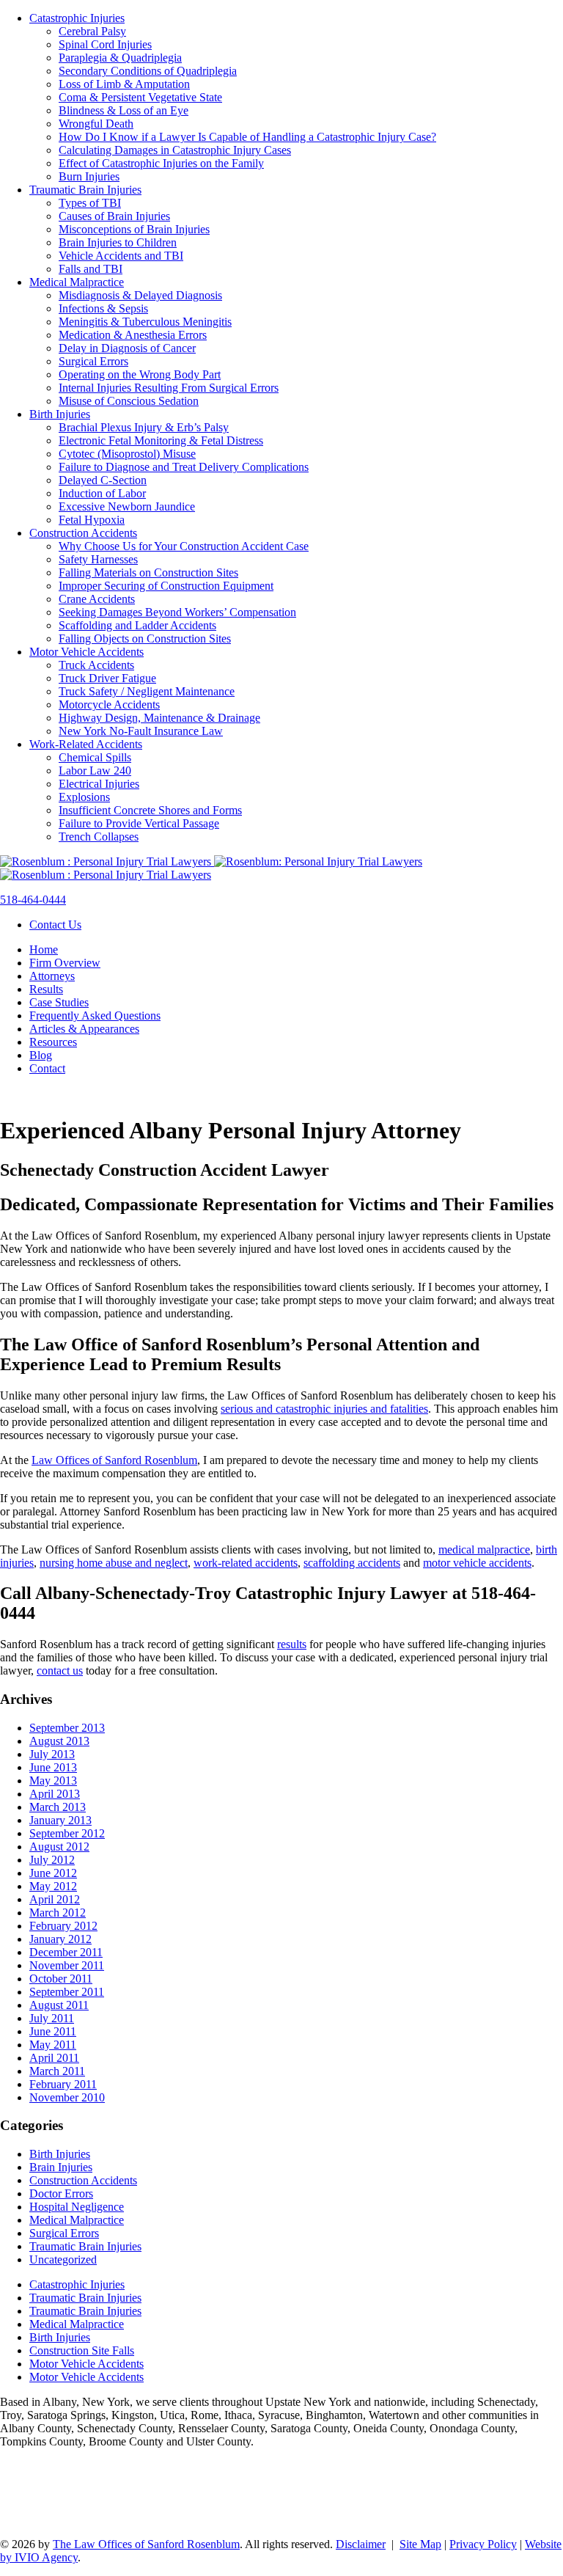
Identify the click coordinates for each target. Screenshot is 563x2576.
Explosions (84, 797)
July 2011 (52, 2018)
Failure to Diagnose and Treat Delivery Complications (184, 467)
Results (46, 989)
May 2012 (53, 1886)
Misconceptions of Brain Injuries (134, 229)
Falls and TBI (91, 269)
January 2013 (60, 1820)
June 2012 (53, 1873)
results (292, 1644)
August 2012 (59, 1847)
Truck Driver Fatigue (107, 678)
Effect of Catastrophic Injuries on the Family (161, 163)
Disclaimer (361, 2544)
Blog (41, 1055)
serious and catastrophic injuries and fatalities (324, 1409)
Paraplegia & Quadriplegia (120, 58)
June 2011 (53, 2031)
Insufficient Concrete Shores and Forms (150, 810)
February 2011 (63, 2084)
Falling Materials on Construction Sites (148, 572)
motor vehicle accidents (477, 1563)
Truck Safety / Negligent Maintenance (147, 691)
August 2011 (59, 2005)
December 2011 (66, 1952)
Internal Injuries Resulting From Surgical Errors (169, 388)
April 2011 (54, 2058)
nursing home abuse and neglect (114, 1563)
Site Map (420, 2544)
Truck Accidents (96, 665)
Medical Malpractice (77, 282)
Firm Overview (65, 963)
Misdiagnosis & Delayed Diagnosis (140, 295)
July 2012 (52, 1860)
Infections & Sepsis (103, 308)
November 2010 (67, 2097)
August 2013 (59, 1741)
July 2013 (52, 1754)
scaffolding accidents (352, 1563)
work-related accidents (246, 1563)
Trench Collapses (99, 837)
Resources (53, 1042)
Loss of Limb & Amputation (124, 84)
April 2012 (55, 1899)
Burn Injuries (89, 176)
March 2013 (58, 1807)
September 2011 (67, 1992)
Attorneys (52, 976)
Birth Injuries (60, 414)
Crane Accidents (97, 599)
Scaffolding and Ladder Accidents (137, 625)
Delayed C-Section (103, 480)
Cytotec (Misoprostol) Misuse (127, 454)
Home (44, 949)
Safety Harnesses (98, 559)
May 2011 (53, 2045)
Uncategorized (63, 2260)
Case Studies (59, 1002)
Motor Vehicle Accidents (87, 652)
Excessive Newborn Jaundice (127, 506)
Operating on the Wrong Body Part (140, 374)
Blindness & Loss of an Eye (124, 110)
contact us (60, 1671)
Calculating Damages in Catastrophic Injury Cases (175, 150)
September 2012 (67, 1833)
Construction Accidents (83, 533)
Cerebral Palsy (92, 31)
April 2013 (55, 1794)
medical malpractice (484, 1549)
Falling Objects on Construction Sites (145, 638)
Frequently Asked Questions (95, 1016)
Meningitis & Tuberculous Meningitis (145, 322)
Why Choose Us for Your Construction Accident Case (184, 546)
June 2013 (53, 1767)
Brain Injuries (61, 2167)
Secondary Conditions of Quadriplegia (148, 71)
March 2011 (57, 2071)
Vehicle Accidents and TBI (121, 256)
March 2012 (58, 1913)
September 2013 (67, 1728)
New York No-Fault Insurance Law (141, 731)
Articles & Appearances (84, 1029)
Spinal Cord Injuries (105, 44)
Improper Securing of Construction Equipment (166, 586)
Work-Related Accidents (86, 744)
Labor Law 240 (95, 771)
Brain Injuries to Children (118, 242)
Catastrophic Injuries (77, 18)
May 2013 (53, 1781)
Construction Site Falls (82, 2350)
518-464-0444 (33, 900)
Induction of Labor (102, 493)
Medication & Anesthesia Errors (133, 335)
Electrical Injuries (99, 784)
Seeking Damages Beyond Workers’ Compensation (177, 612)
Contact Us (55, 925)
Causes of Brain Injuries (114, 216)
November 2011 (67, 1965)
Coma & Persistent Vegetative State (140, 97)
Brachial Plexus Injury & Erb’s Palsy (144, 427)
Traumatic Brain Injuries (85, 190)
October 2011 (61, 1979)
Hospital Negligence (77, 2207)
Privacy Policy (483, 2544)
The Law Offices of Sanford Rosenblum (146, 2544)
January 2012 (60, 1939)
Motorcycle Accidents (109, 705)
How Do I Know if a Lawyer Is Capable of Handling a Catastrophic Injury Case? (247, 137)
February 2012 (63, 1926)
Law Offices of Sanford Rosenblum (114, 1460)
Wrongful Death (96, 124)
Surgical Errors (93, 361)
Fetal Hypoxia (92, 520)
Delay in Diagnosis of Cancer (127, 348)
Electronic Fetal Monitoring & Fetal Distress (161, 440)
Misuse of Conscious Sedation (129, 401)
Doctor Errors (61, 2193)
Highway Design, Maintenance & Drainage (159, 718)
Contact (47, 1068)
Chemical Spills (95, 757)
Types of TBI (90, 203)
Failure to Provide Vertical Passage (139, 823)
